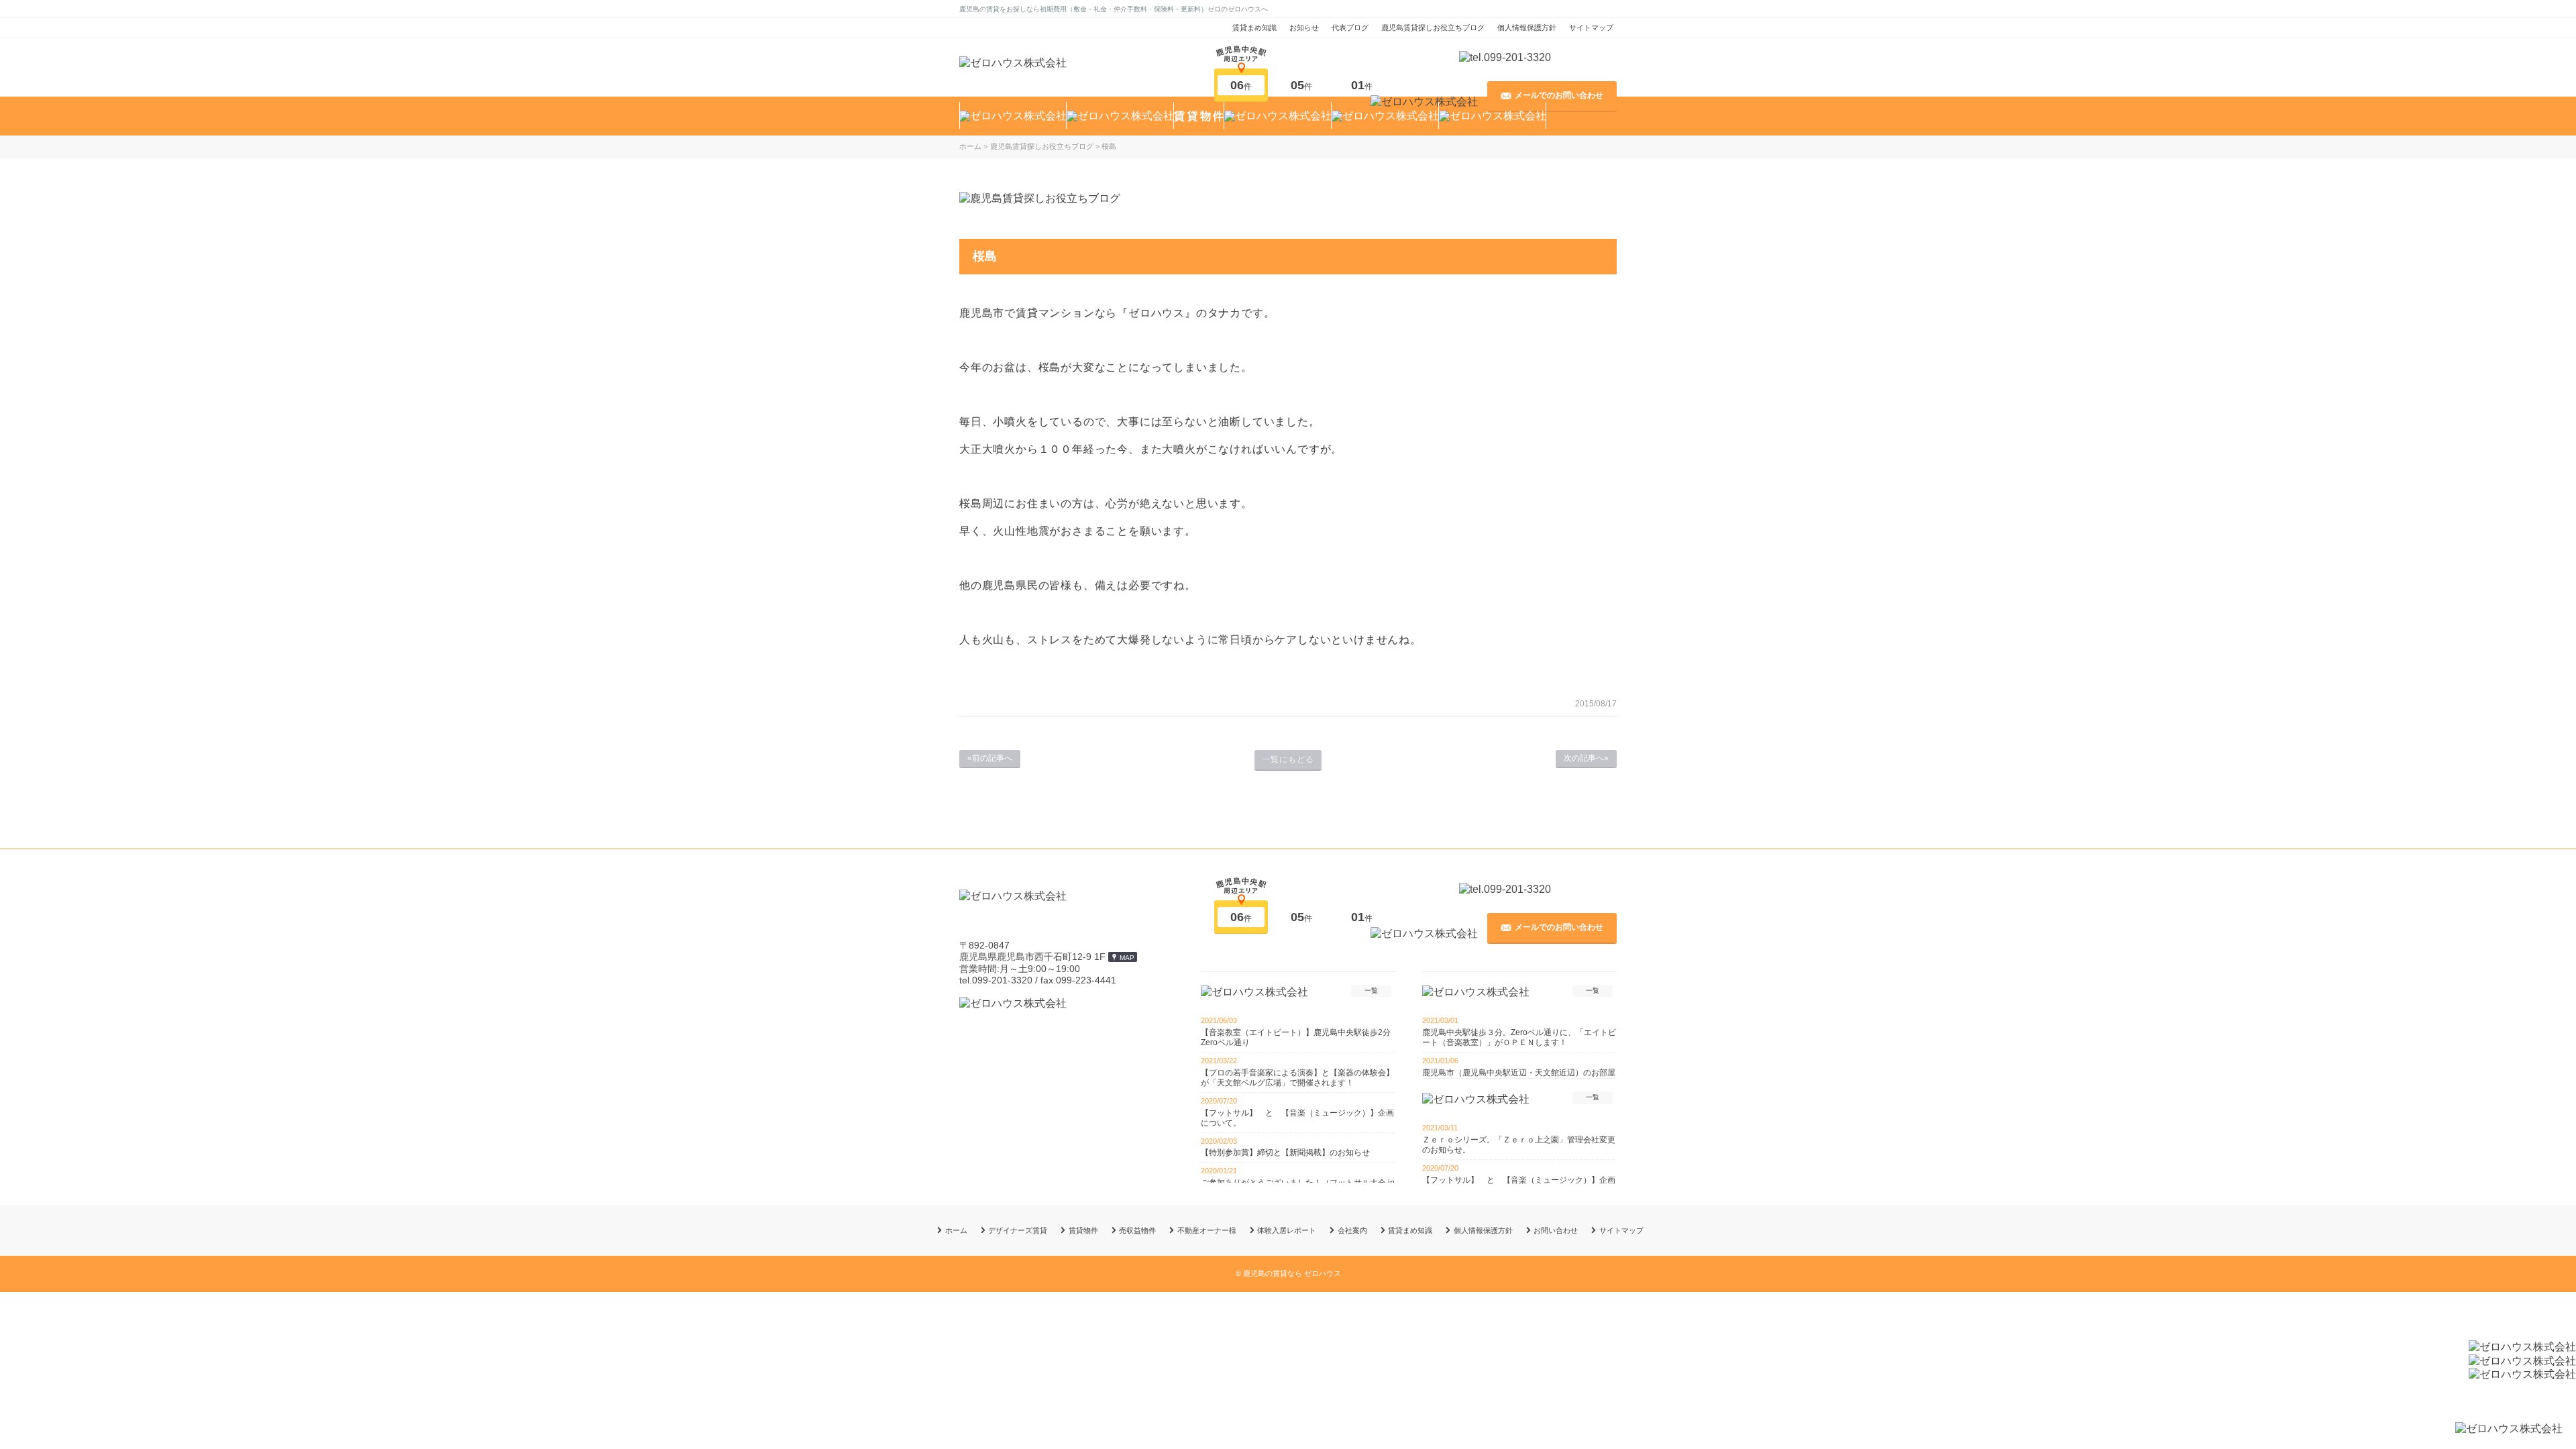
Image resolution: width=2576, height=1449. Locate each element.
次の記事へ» (1586, 758)
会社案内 (1352, 1230)
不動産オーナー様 (1207, 1230)
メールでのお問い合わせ (1559, 95)
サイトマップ (1591, 28)
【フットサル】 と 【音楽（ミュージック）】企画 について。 (1298, 1118)
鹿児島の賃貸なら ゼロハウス (1292, 1273)
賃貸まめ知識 (1254, 28)
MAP (1127, 958)
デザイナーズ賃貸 (1018, 1230)
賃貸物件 (1083, 1230)
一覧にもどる (1288, 759)
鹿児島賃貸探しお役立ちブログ (1433, 28)
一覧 (1371, 990)
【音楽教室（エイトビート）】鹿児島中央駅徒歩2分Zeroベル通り (1296, 1037)
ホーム (956, 1230)
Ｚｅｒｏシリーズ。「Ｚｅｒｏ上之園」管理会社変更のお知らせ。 (1519, 1145)
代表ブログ (1350, 28)
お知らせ (1304, 28)
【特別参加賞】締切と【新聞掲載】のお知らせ (1285, 1152)
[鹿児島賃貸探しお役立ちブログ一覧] (1040, 198)
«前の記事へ (990, 758)
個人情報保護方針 (1527, 28)
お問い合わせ (1556, 1230)
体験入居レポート (1287, 1230)
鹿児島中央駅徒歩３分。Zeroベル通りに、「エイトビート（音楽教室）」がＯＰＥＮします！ (1519, 1037)
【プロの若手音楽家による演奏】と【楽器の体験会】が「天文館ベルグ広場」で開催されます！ (1297, 1078)
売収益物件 (1137, 1230)
